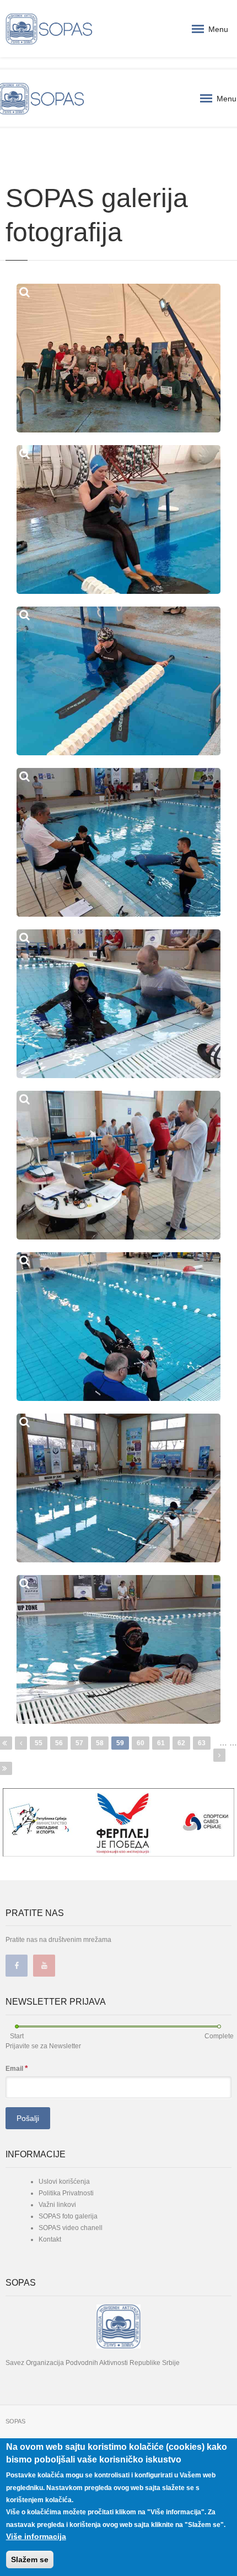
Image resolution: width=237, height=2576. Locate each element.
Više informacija (36, 2536)
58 (100, 1743)
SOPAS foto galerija (68, 2216)
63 (202, 1743)
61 (161, 1743)
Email (17, 2068)
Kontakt (50, 2239)
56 (59, 1743)
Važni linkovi (57, 2205)
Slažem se (30, 2559)
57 (79, 1743)
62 (181, 1743)
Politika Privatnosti (66, 2193)
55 (39, 1743)
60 (141, 1743)
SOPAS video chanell (71, 2228)
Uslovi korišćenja (64, 2182)
